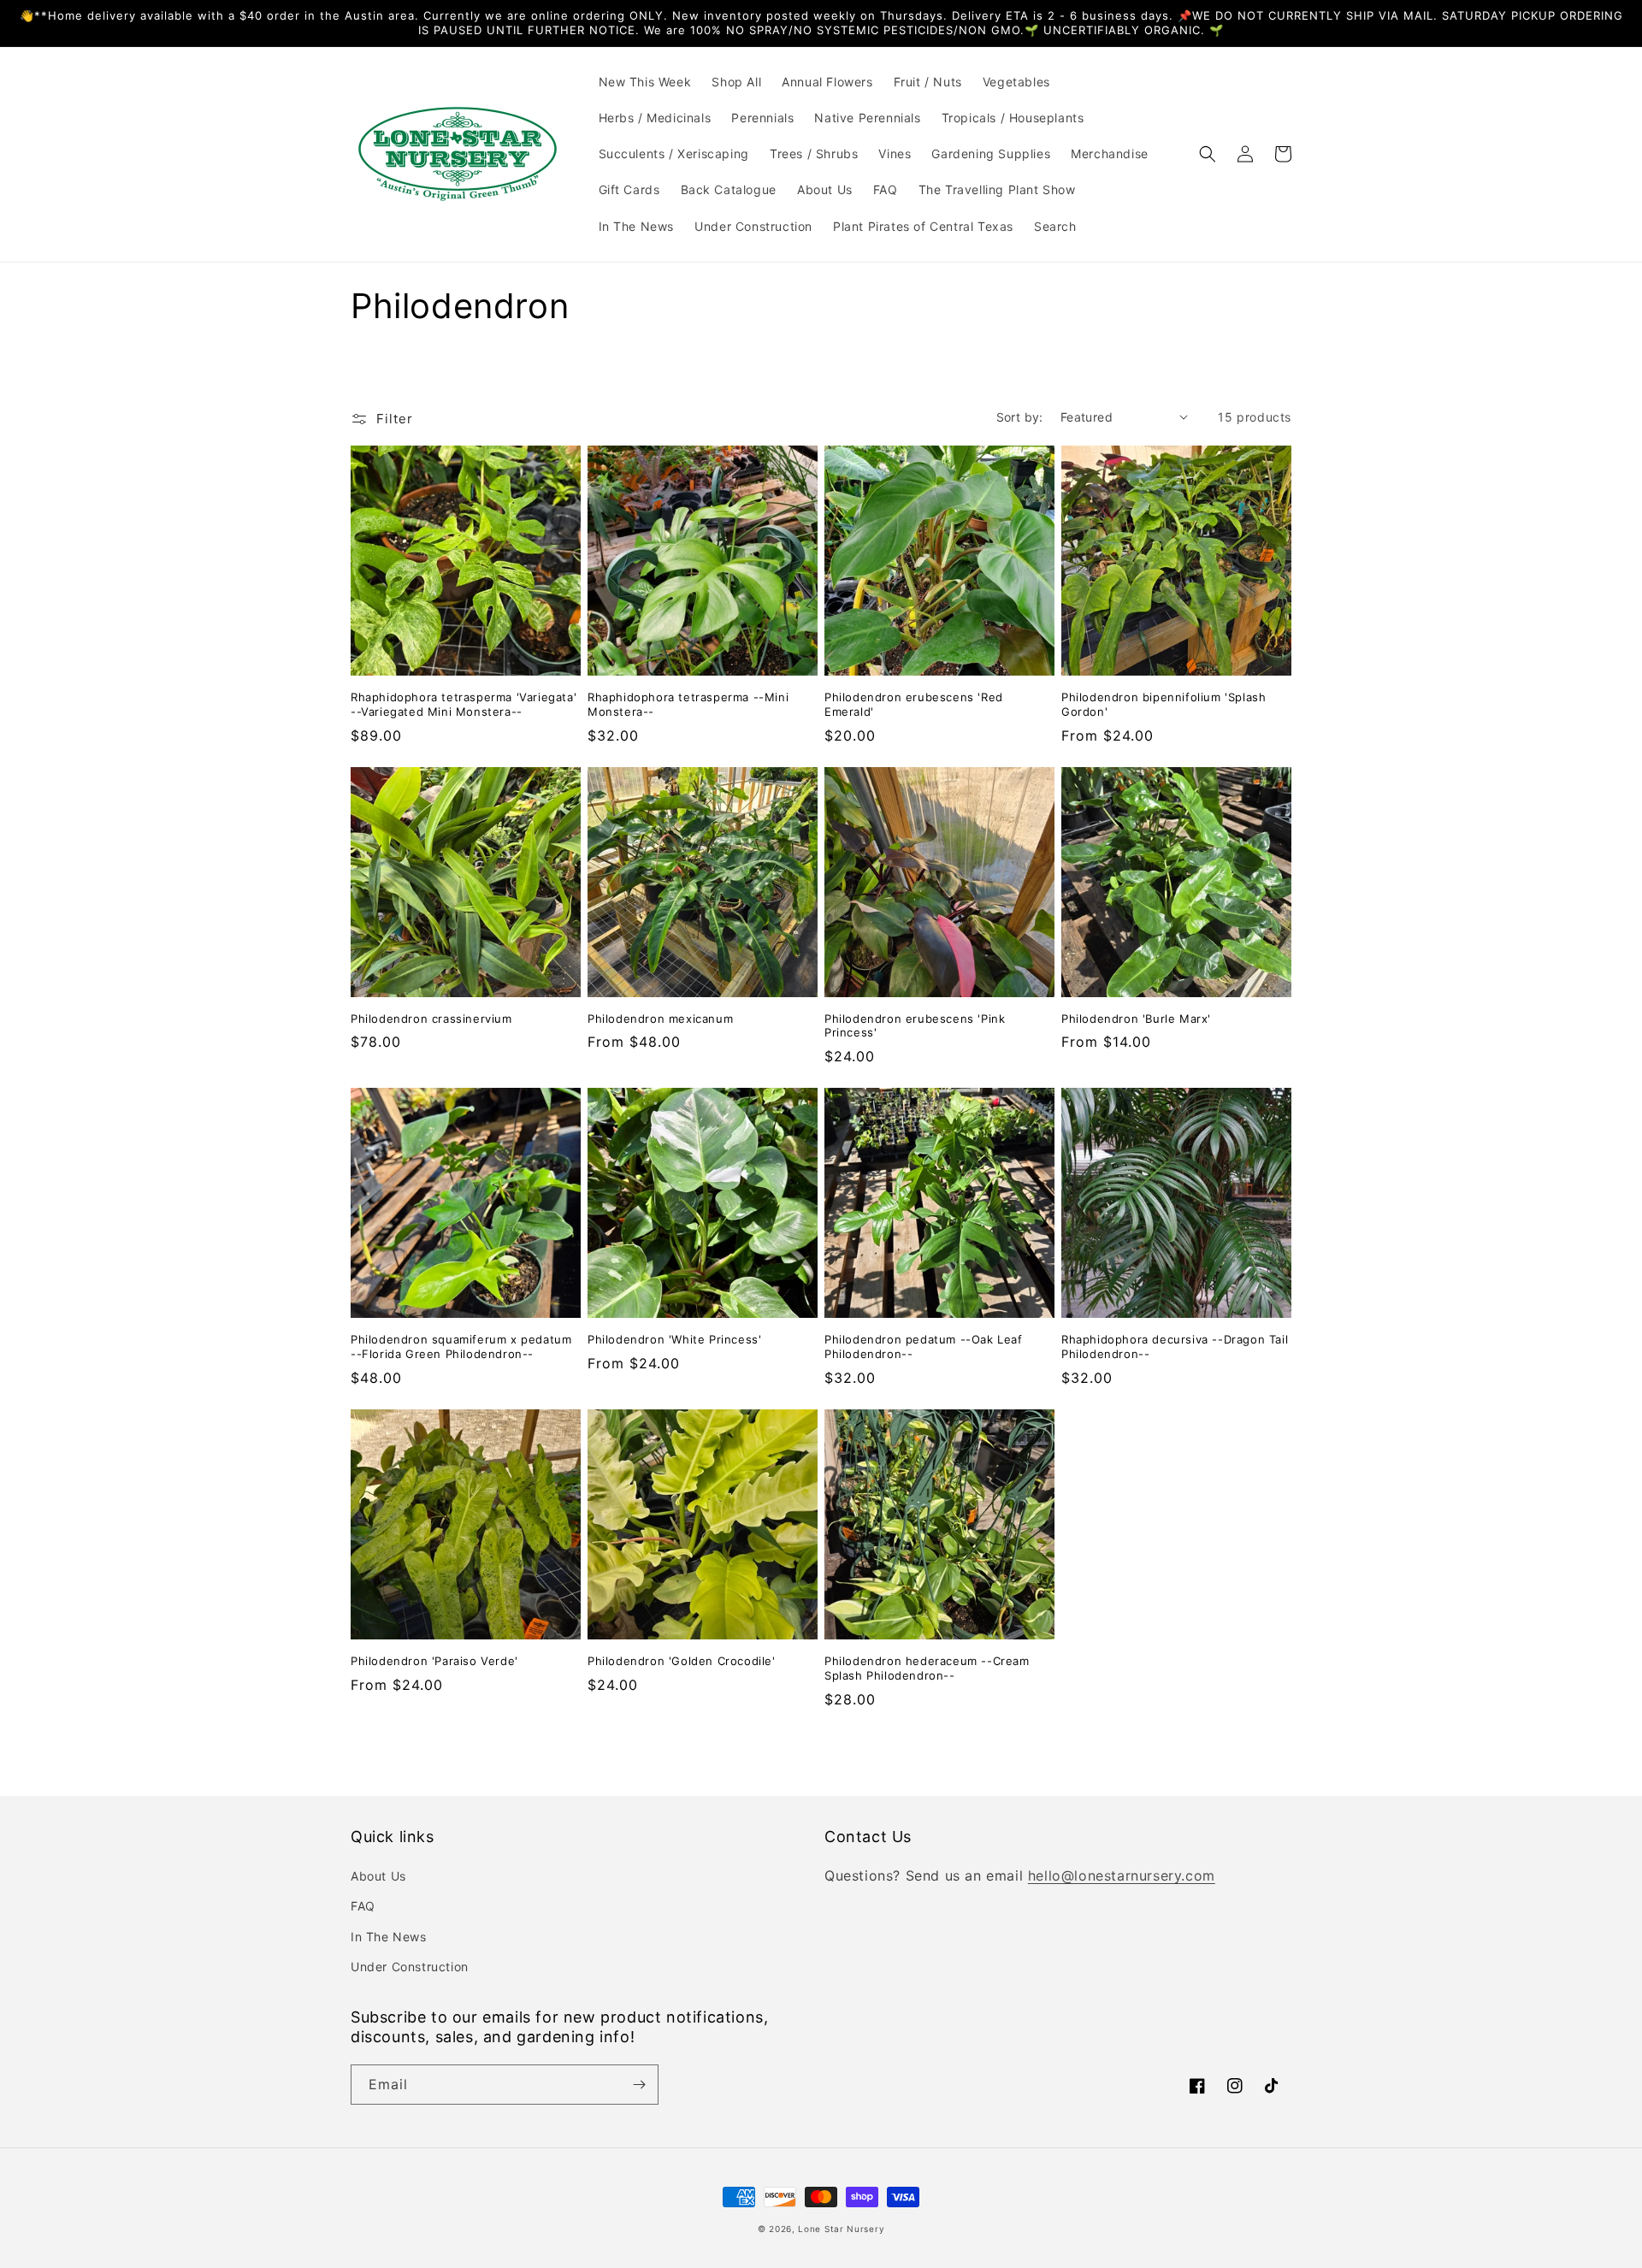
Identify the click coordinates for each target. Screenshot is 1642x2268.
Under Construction (410, 1967)
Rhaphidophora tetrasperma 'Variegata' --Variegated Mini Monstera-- (464, 704)
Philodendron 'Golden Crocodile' (682, 1661)
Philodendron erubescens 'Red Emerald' (914, 704)
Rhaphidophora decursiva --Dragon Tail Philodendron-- (1175, 1347)
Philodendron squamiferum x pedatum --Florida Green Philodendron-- (461, 1347)
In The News (389, 1937)
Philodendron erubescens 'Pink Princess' (915, 1026)
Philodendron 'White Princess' (674, 1339)
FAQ (363, 1906)
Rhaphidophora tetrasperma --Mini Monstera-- (688, 704)
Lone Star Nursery (841, 2229)
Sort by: (1020, 417)
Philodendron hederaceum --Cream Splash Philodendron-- (927, 1668)
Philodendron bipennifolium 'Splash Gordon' (1164, 704)
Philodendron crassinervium (431, 1019)
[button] (1208, 154)
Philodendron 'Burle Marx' (1136, 1019)
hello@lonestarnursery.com (1122, 1875)
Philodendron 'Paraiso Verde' (434, 1661)
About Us (378, 1876)
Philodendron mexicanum (660, 1019)
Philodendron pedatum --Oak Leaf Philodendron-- (924, 1347)
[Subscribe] (639, 2085)
